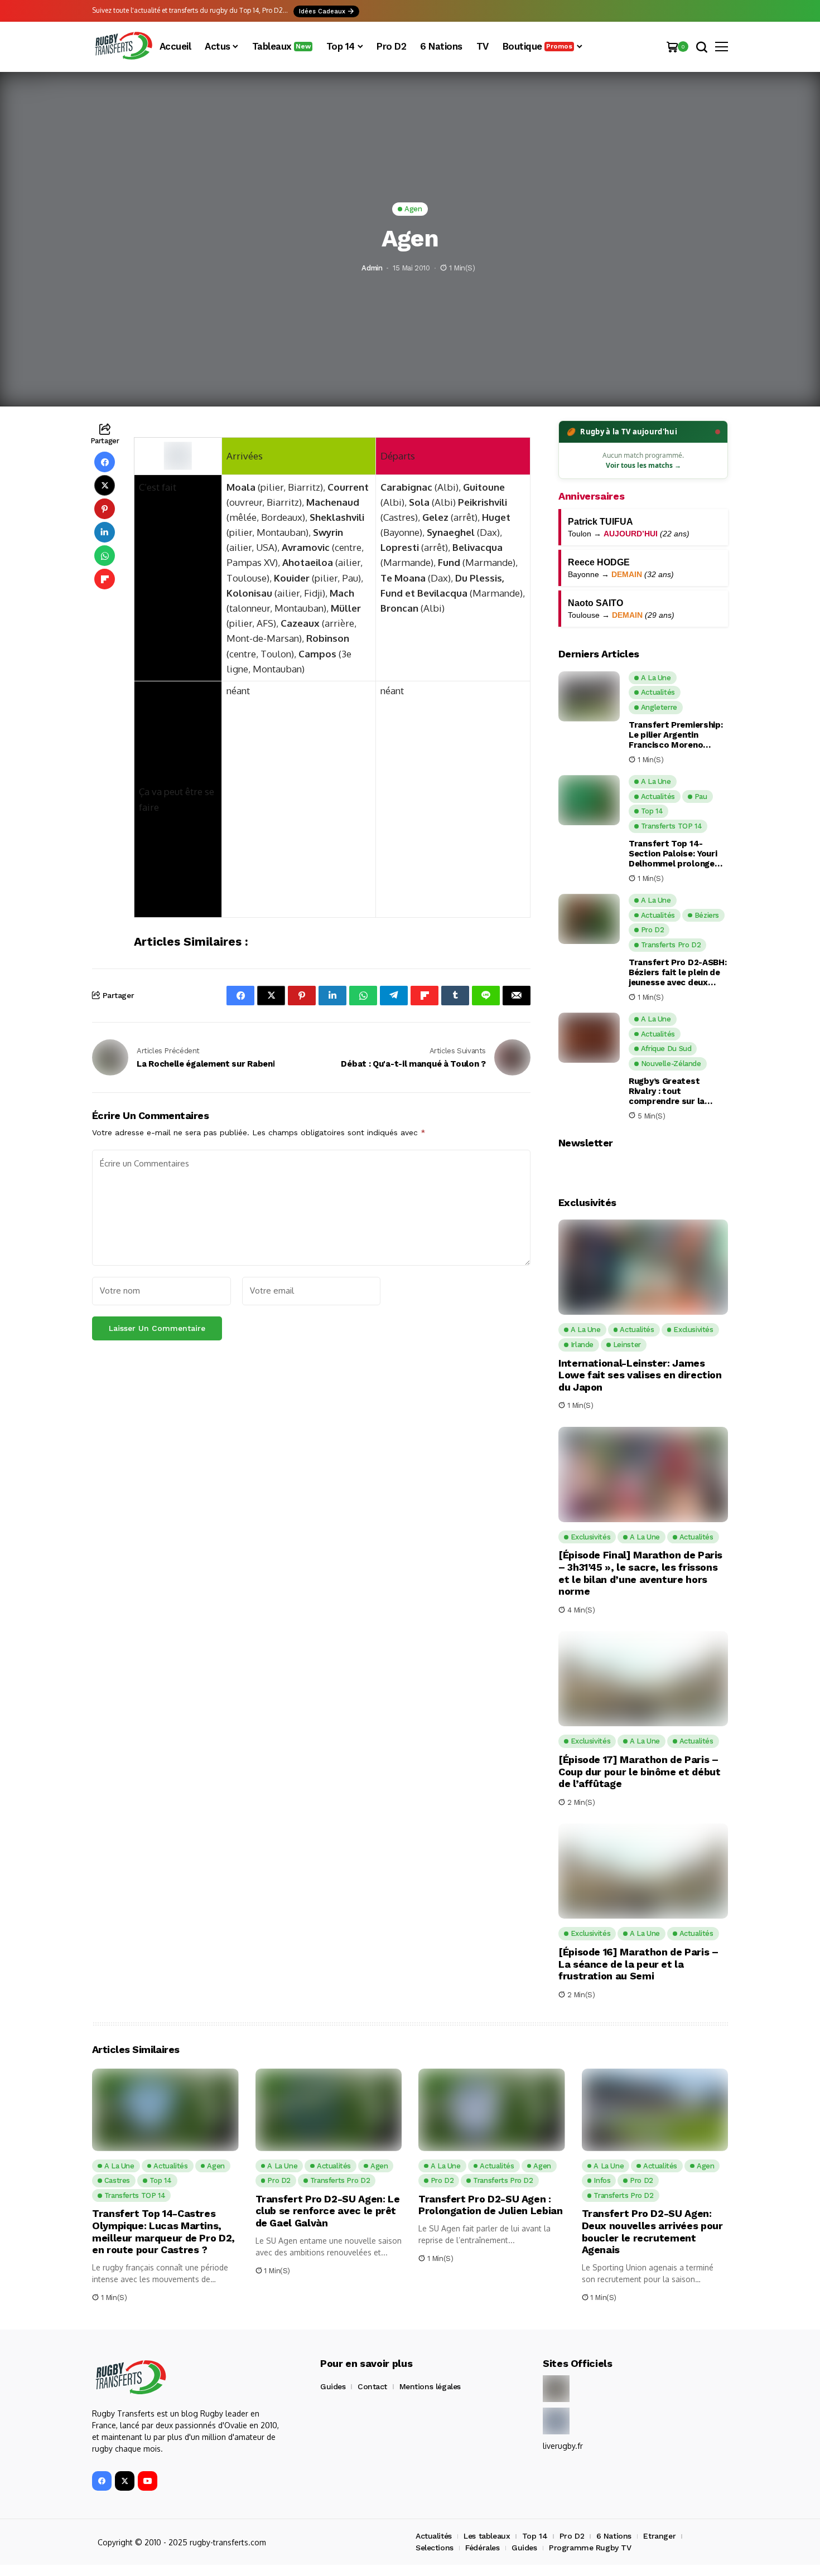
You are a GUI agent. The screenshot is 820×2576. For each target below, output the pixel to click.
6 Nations (614, 2536)
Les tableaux (487, 2536)
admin (372, 268)
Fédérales (482, 2548)
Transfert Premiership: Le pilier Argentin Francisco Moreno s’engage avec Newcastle (676, 735)
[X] (125, 2481)
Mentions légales (430, 2386)
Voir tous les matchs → (643, 465)
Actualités (434, 2536)
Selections (435, 2548)
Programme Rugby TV (590, 2548)
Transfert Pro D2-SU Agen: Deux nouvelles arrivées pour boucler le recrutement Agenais (652, 2231)
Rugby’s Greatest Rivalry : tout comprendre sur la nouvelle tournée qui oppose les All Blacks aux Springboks (673, 1091)
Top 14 (535, 2536)
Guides (333, 2386)
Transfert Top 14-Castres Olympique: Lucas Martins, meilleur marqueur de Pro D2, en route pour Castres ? (163, 2231)
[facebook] (102, 2481)
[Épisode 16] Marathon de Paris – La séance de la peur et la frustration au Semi (638, 1964)
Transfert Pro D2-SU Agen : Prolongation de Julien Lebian (491, 2205)
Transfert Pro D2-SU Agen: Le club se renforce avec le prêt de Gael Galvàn (328, 2211)
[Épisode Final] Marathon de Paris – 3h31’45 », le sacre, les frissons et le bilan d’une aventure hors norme (640, 1573)
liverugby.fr (563, 2446)
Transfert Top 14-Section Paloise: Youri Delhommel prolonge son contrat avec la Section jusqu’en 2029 (674, 854)
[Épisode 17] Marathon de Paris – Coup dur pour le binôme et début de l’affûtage (639, 1771)
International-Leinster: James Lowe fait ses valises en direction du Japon (640, 1375)
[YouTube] (148, 2481)
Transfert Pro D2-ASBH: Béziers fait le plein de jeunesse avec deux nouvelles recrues (677, 972)
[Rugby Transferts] (123, 47)
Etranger (659, 2536)
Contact (372, 2386)
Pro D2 (572, 2536)
